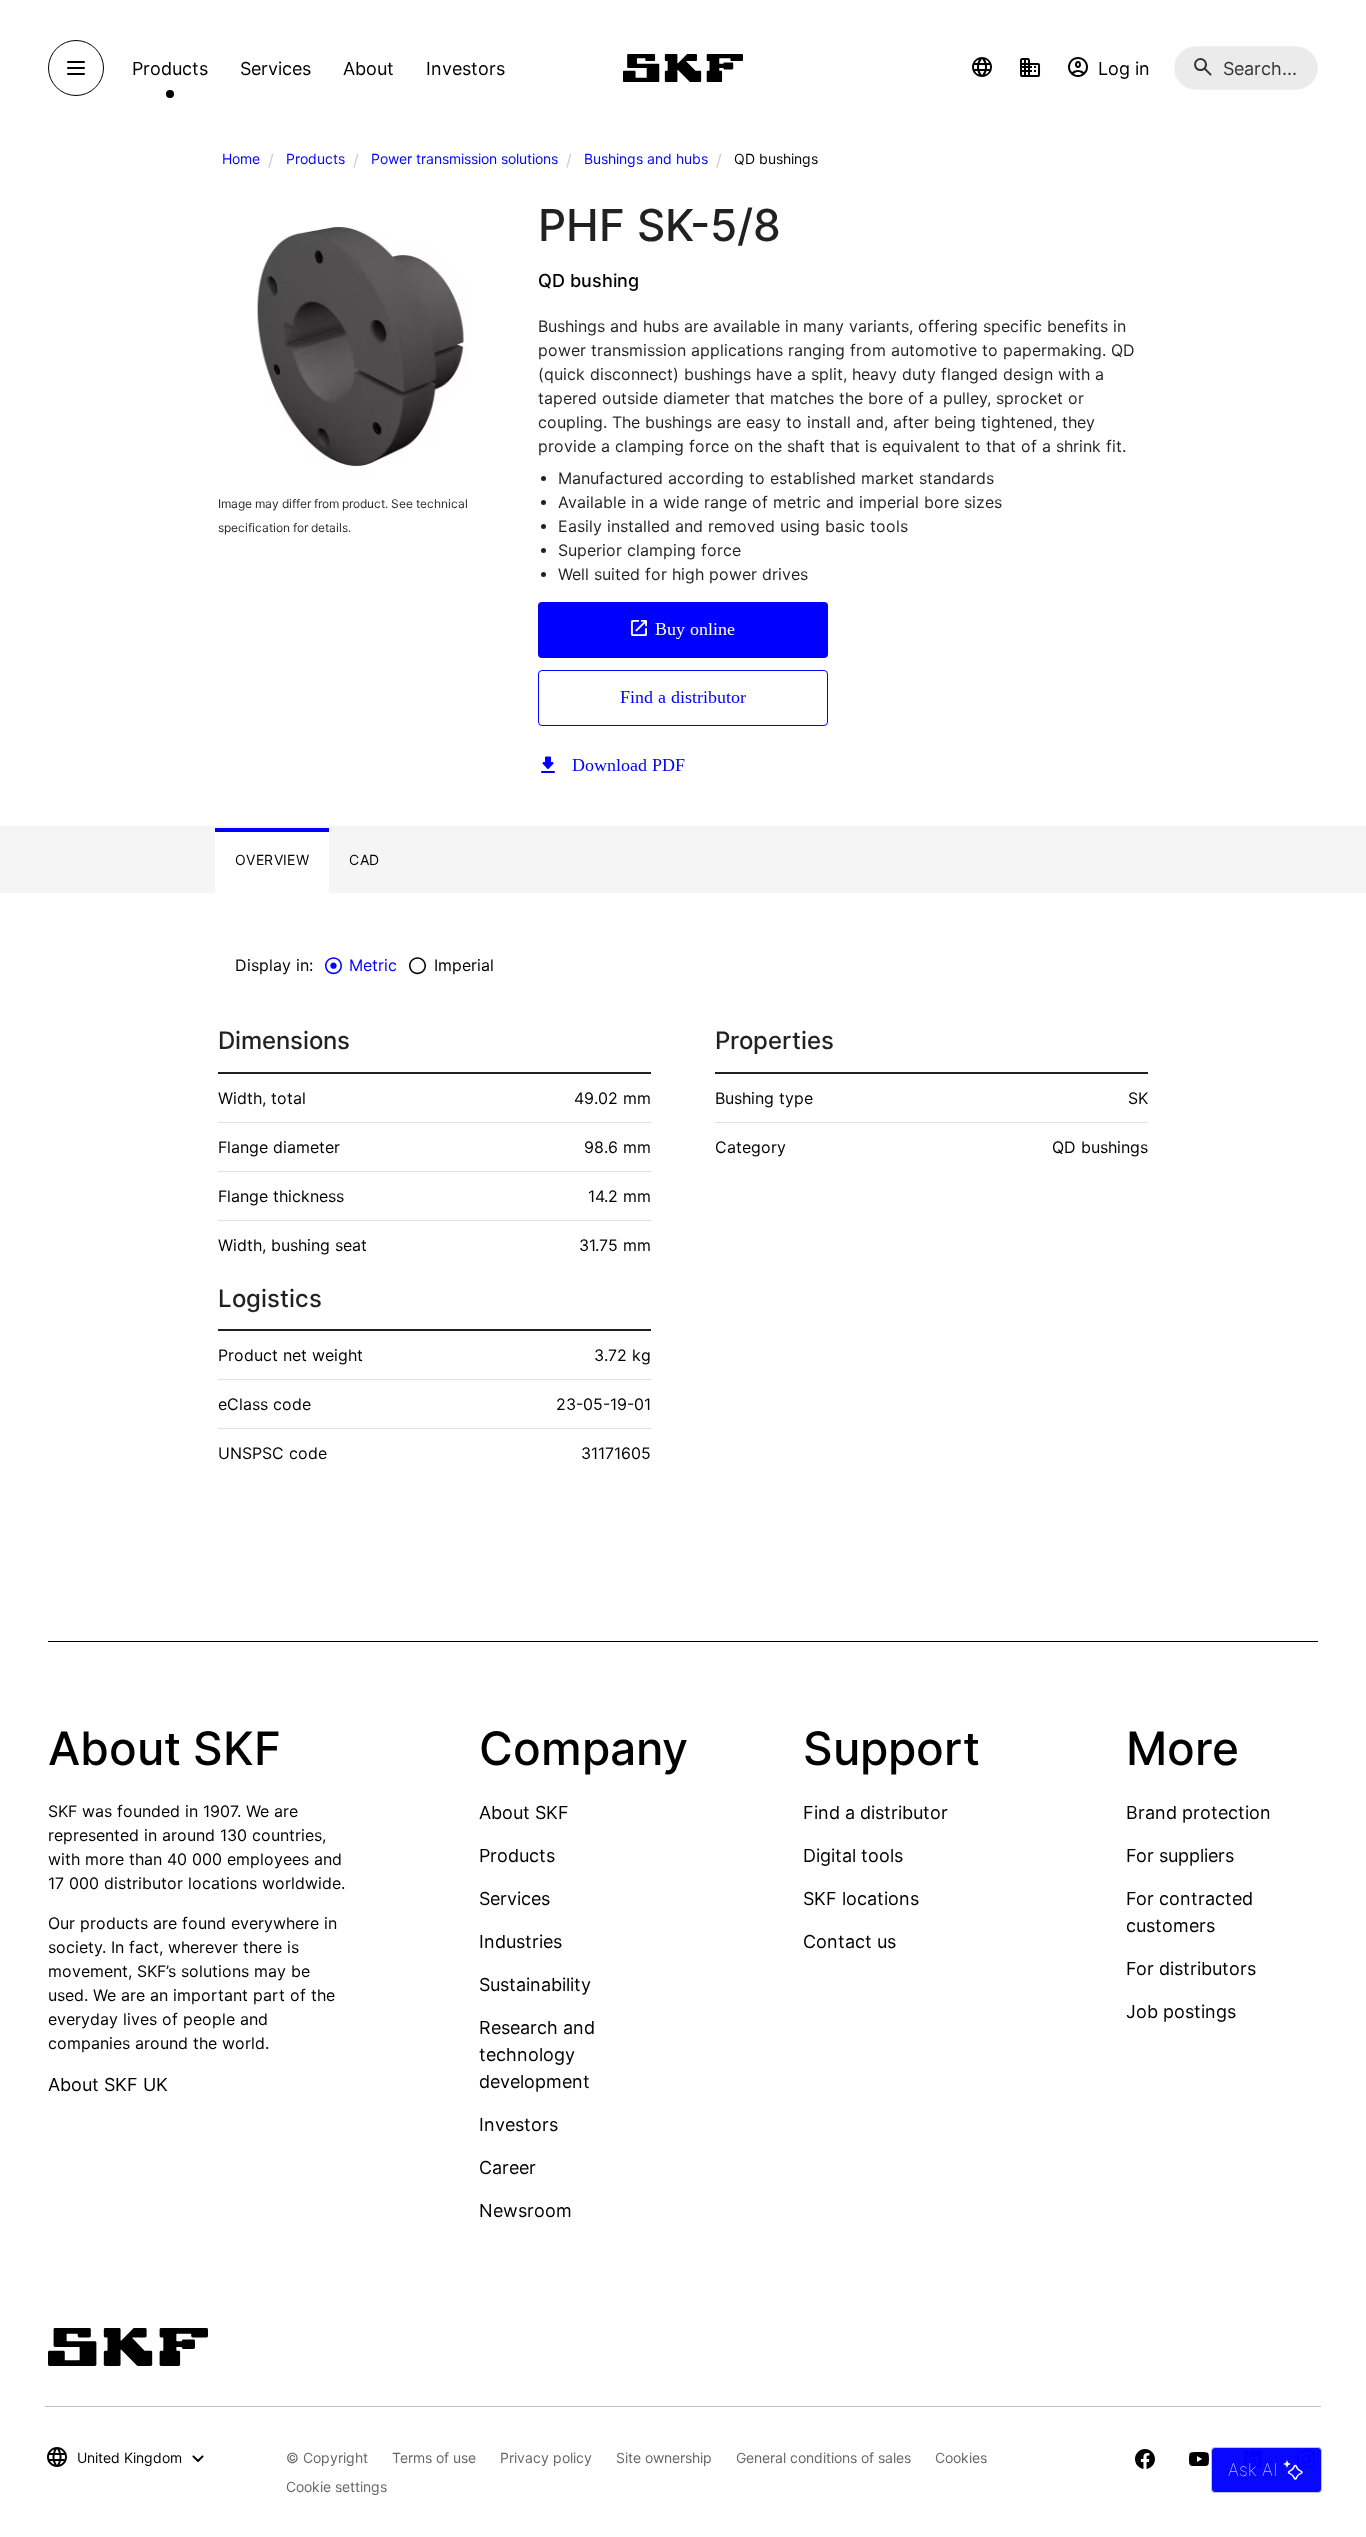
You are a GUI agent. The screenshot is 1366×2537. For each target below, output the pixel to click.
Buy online (695, 629)
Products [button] (170, 68)
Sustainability (535, 1984)
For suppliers (1180, 1855)
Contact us (849, 1941)
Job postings (1181, 2011)
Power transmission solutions (464, 158)
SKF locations (861, 1898)
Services (514, 1898)
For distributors (1191, 1968)
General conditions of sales (823, 2457)
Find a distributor (683, 697)
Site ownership (664, 2457)
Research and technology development (537, 2054)
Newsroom (525, 2210)
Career (507, 2167)
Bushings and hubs (646, 158)
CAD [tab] (364, 859)
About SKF (524, 1812)
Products (315, 158)
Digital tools (853, 1855)
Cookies (961, 2457)
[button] (982, 68)
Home (241, 158)
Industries (520, 1941)
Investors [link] (465, 68)
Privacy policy (546, 2457)
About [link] (368, 68)
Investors (518, 2124)
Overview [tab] (272, 859)
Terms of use (434, 2457)
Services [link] (275, 68)
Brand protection (1198, 1812)
